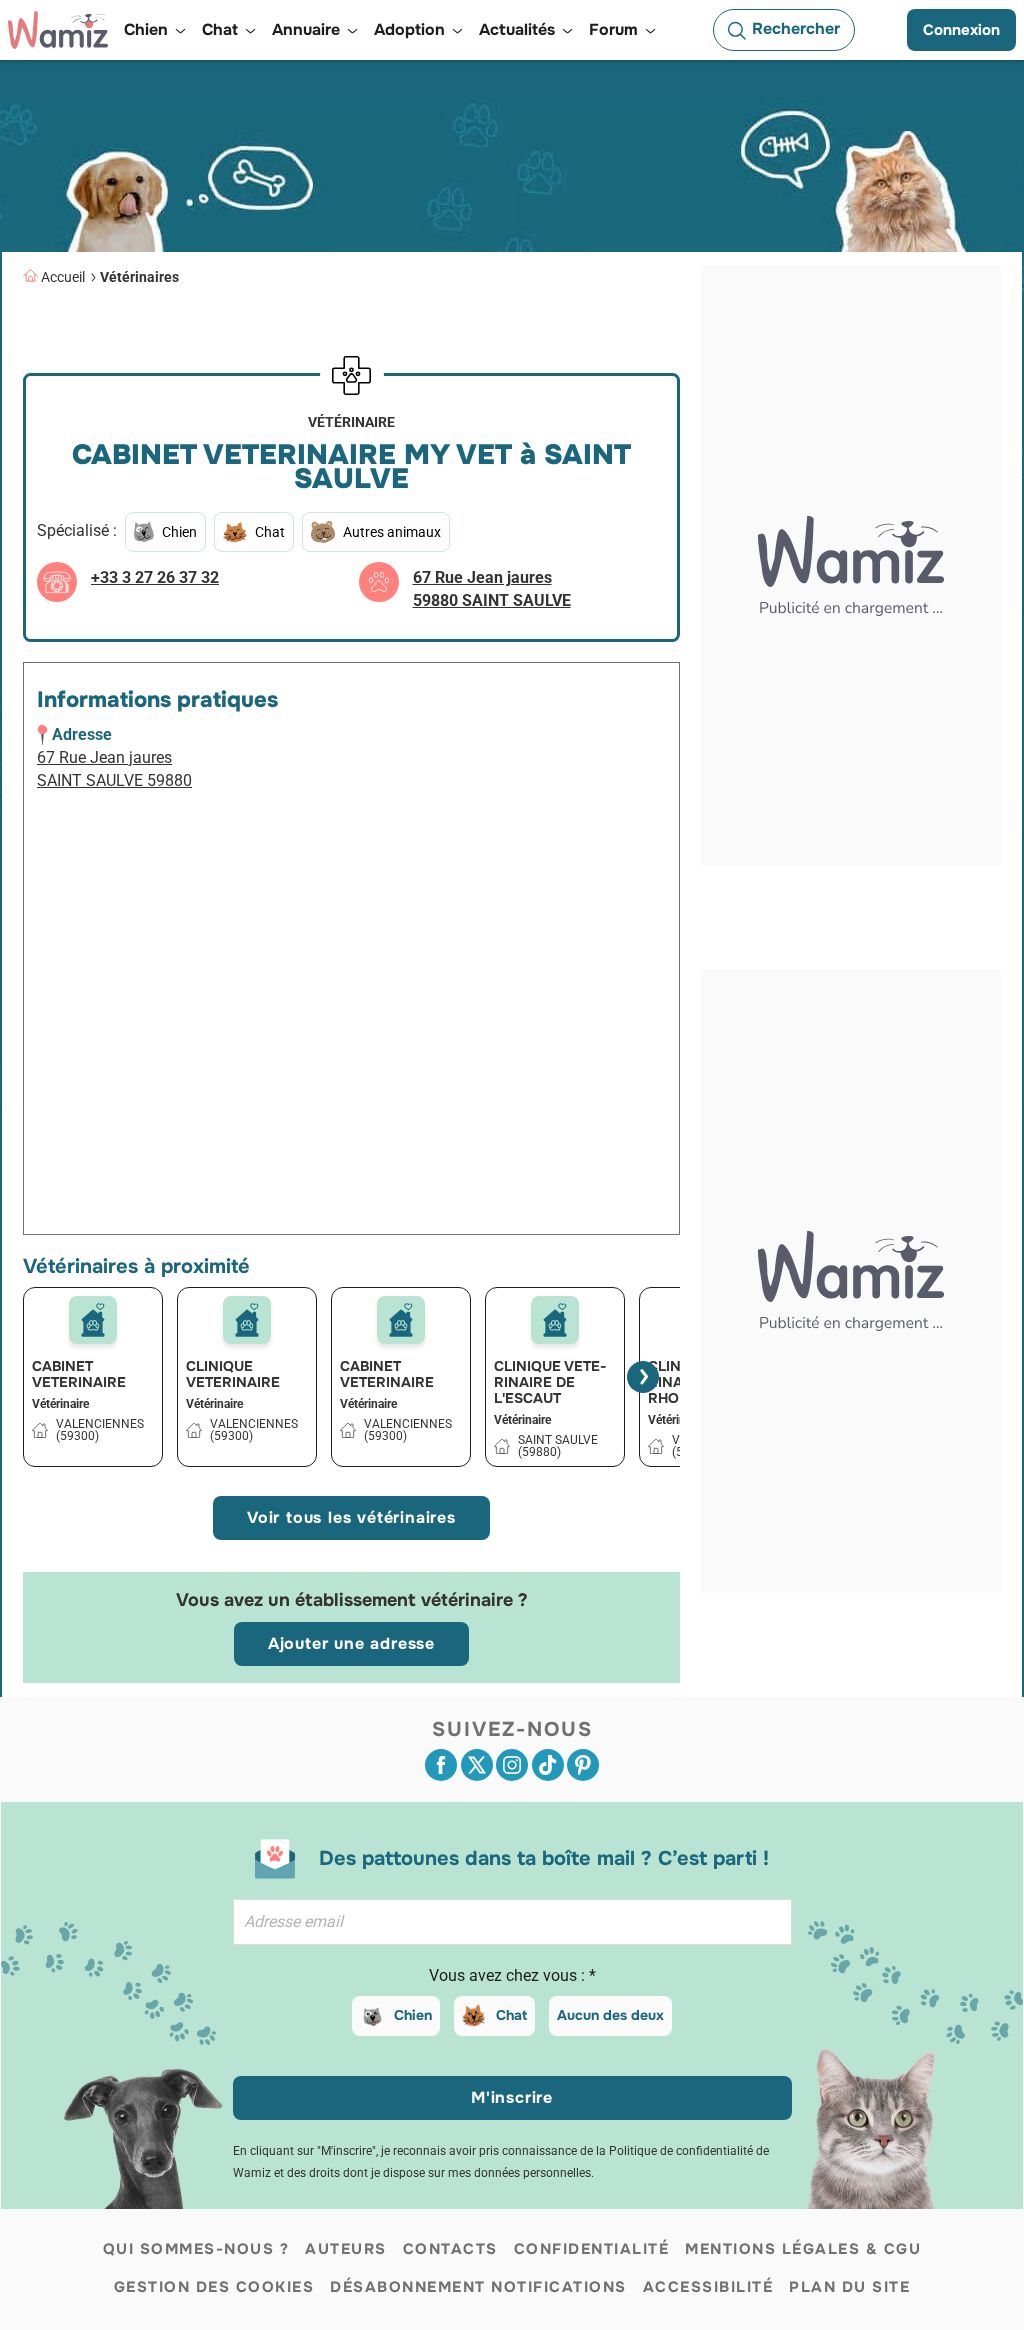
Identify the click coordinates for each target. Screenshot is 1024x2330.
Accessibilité (708, 2287)
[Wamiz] (58, 30)
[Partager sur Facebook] (441, 1765)
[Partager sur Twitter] (477, 1765)
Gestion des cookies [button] (214, 2287)
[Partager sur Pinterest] (583, 1765)
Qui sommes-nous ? (196, 2249)
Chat (511, 2015)
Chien (413, 2015)
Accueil (63, 277)
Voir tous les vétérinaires (351, 1517)
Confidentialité (592, 2249)
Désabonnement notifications (478, 2287)
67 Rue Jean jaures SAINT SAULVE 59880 (114, 769)
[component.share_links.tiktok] (548, 1765)
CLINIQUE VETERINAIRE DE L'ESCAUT (550, 1382)
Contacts (450, 2249)
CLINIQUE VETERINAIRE (233, 1374)
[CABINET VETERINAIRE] (93, 1320)
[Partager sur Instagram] (512, 1765)
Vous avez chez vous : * (512, 1975)
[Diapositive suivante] (643, 1377)
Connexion (961, 30)
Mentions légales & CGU (803, 2249)
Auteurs (346, 2249)
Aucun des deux (610, 2015)
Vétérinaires (139, 277)
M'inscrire (512, 2097)
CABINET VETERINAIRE (79, 1374)
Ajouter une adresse (351, 1643)
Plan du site (849, 2287)
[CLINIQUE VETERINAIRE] (247, 1320)
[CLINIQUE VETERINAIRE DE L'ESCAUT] (555, 1320)
